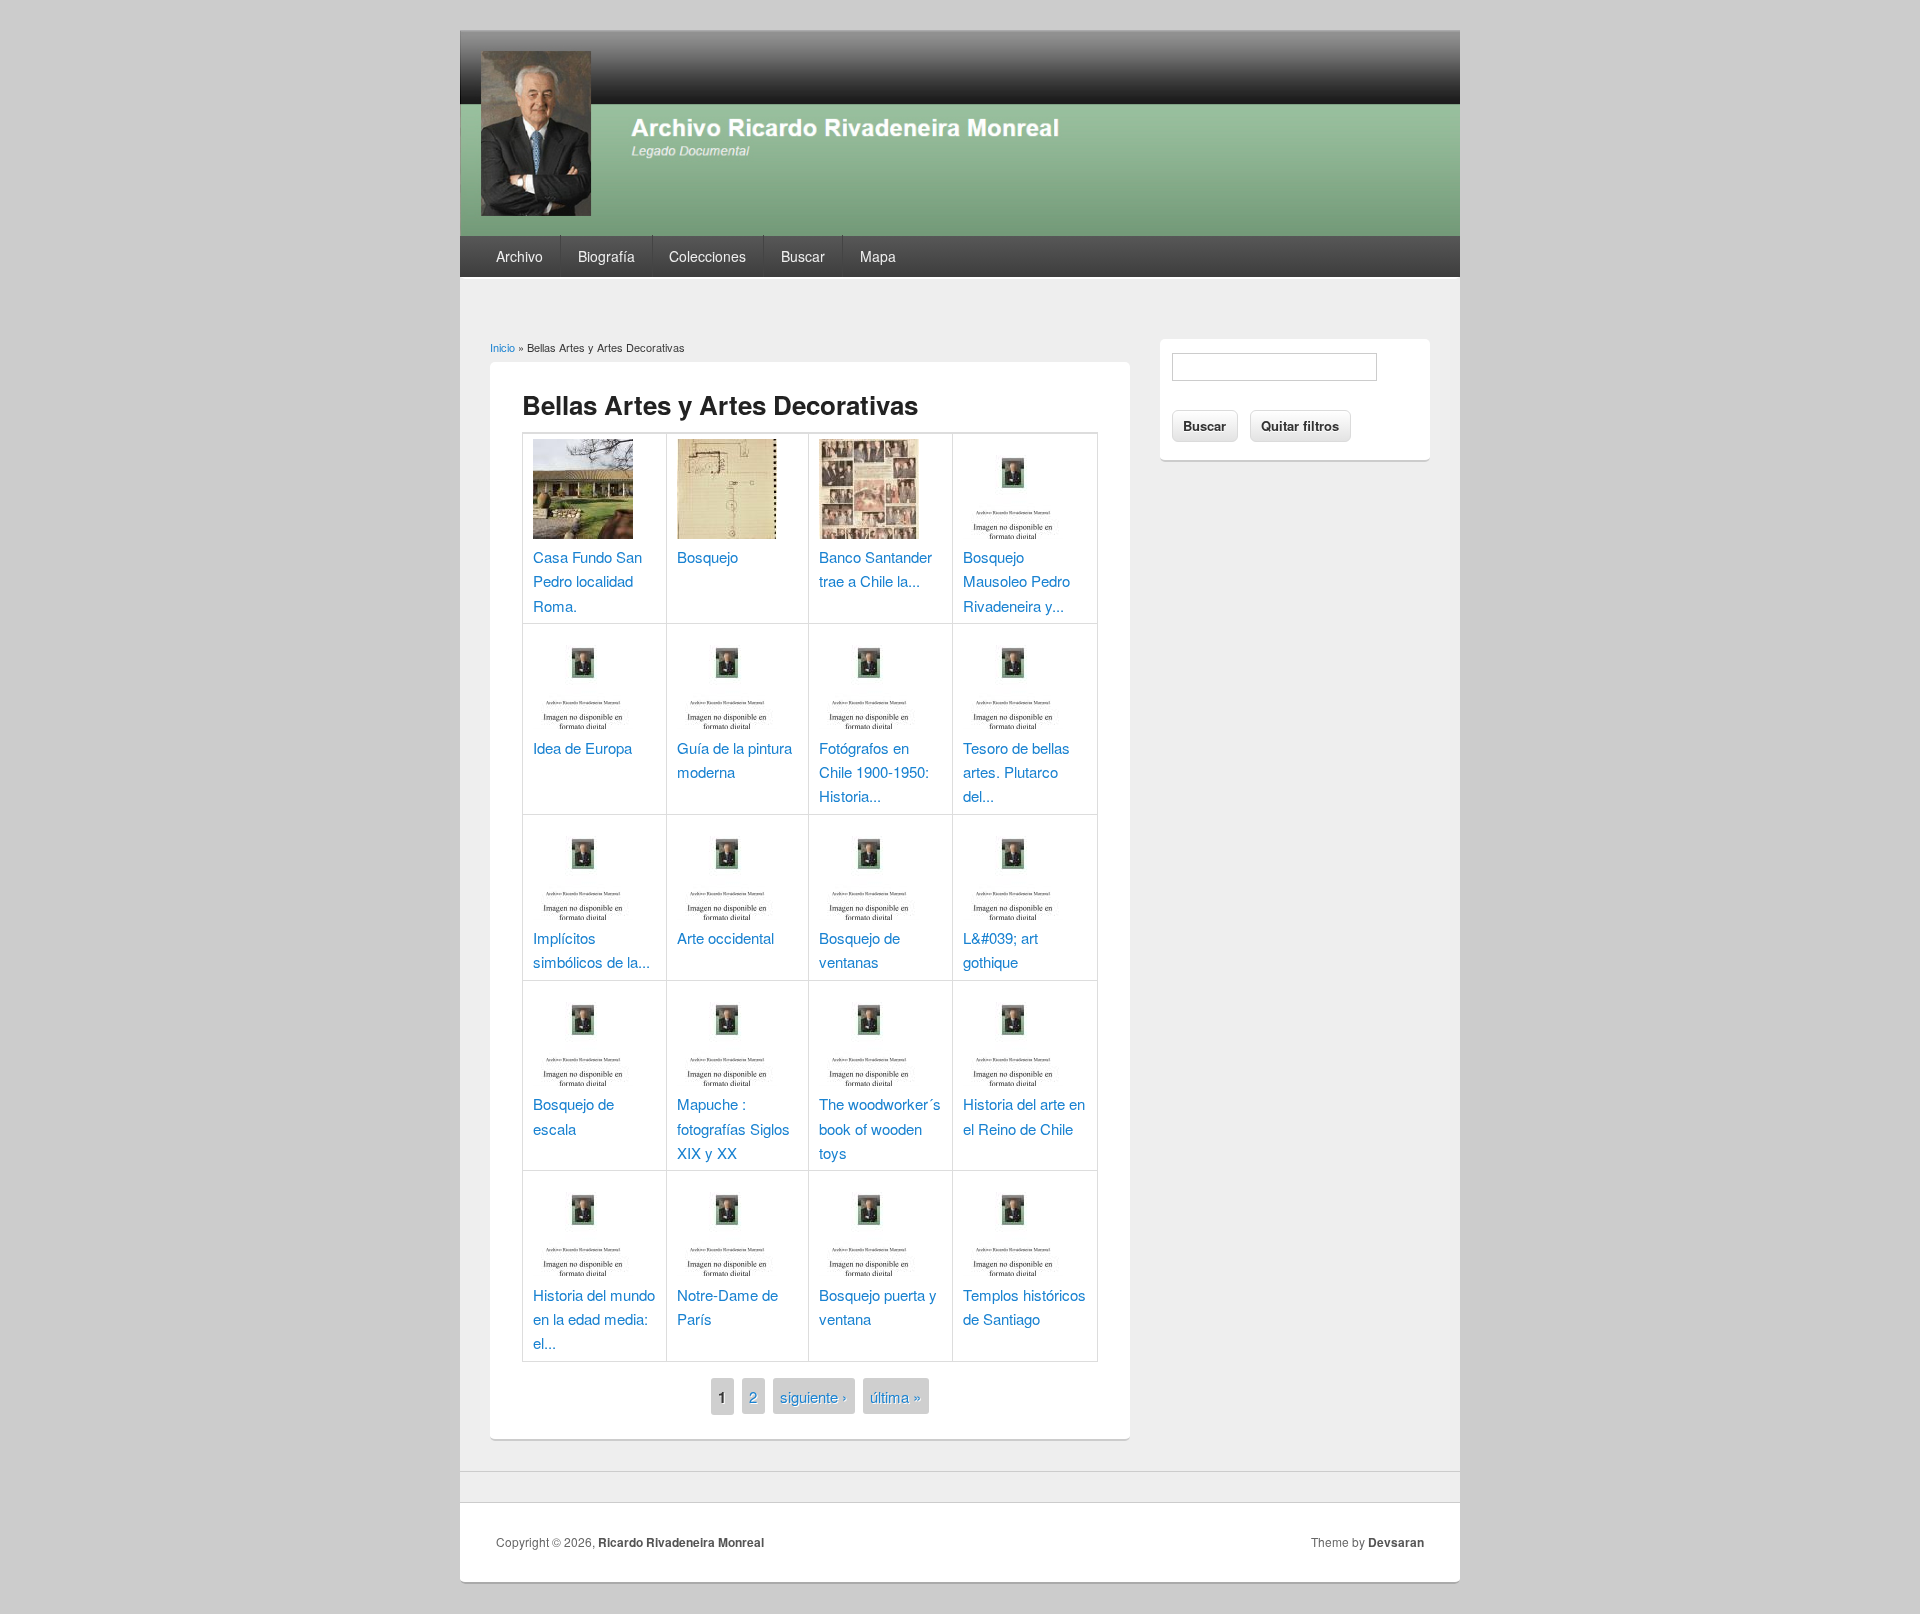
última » (895, 1395)
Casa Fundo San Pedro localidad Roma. (587, 581)
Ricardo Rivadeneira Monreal (681, 1542)
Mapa (878, 256)
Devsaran (1396, 1542)
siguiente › (813, 1395)
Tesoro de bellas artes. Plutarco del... (1016, 772)
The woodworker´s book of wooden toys (880, 1128)
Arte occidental (725, 937)
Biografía (606, 256)
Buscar (803, 256)
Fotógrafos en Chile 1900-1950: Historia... (874, 772)
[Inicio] (960, 229)
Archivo (519, 256)
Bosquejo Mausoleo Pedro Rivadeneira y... (1016, 581)
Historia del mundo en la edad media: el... (594, 1319)
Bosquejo (707, 556)
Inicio (502, 347)
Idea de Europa (582, 747)
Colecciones (707, 256)
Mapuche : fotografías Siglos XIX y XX (733, 1128)
